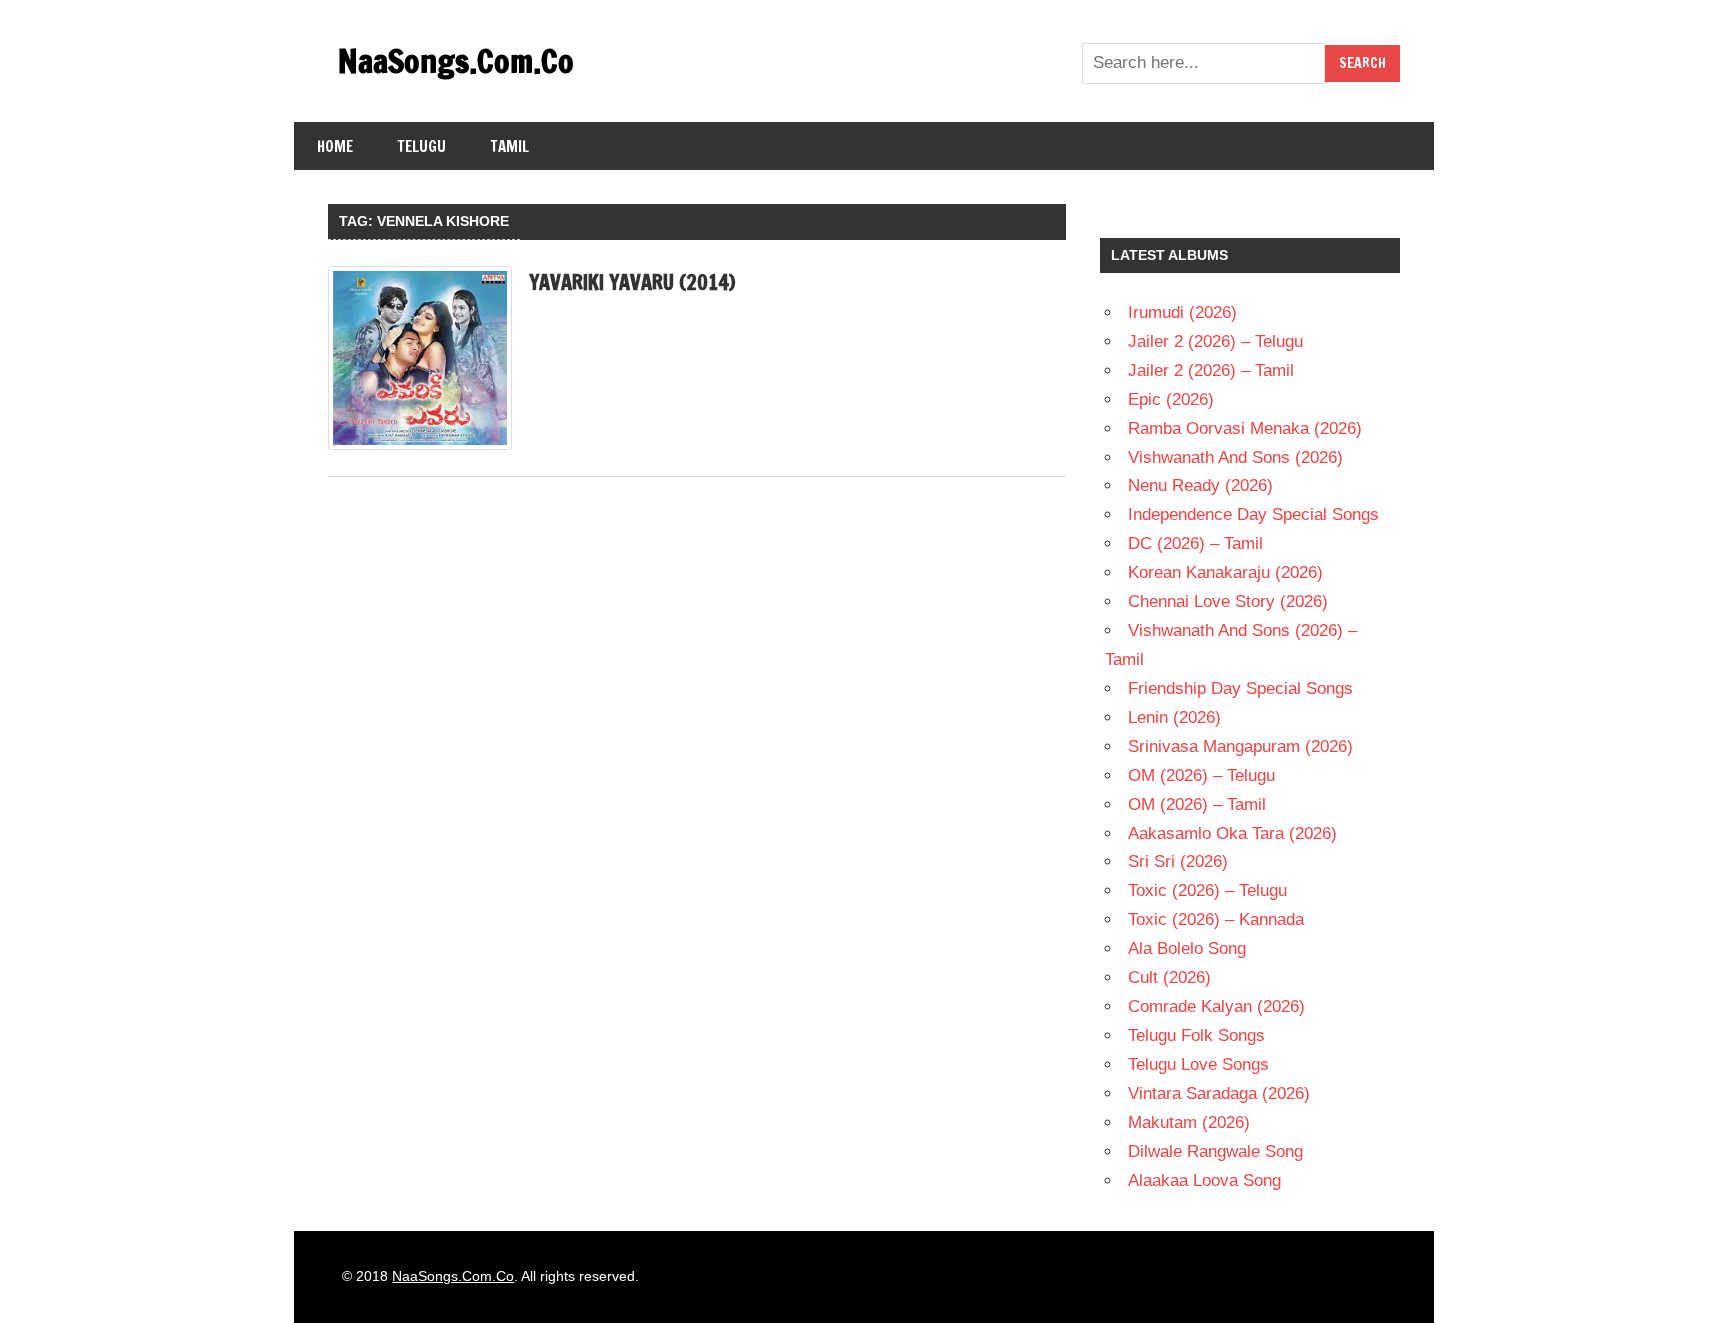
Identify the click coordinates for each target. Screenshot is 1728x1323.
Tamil (510, 146)
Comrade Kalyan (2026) (1216, 1006)
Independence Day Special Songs (1253, 514)
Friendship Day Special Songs (1240, 688)
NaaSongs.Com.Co (456, 61)
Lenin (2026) (1174, 717)
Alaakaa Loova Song (1204, 1180)
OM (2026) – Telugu (1201, 775)
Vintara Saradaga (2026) (1219, 1093)
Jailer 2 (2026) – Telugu (1215, 341)
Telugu (422, 146)
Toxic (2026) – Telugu (1207, 890)
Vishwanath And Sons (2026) (1235, 457)
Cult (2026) (1169, 977)
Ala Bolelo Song (1187, 948)
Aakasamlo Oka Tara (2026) (1232, 833)
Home (335, 146)
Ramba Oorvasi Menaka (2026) (1245, 428)
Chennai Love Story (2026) (1228, 601)
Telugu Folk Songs (1196, 1035)
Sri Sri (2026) (1178, 861)
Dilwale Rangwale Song (1215, 1151)
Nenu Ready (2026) (1200, 485)
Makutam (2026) (1189, 1122)
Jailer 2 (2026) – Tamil (1211, 370)
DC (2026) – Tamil (1195, 543)
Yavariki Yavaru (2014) (632, 282)
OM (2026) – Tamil (1197, 804)
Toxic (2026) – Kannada (1216, 919)
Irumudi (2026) (1182, 312)
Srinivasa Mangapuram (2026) (1240, 746)
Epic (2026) (1171, 399)
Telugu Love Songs (1198, 1064)
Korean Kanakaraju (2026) (1225, 572)
